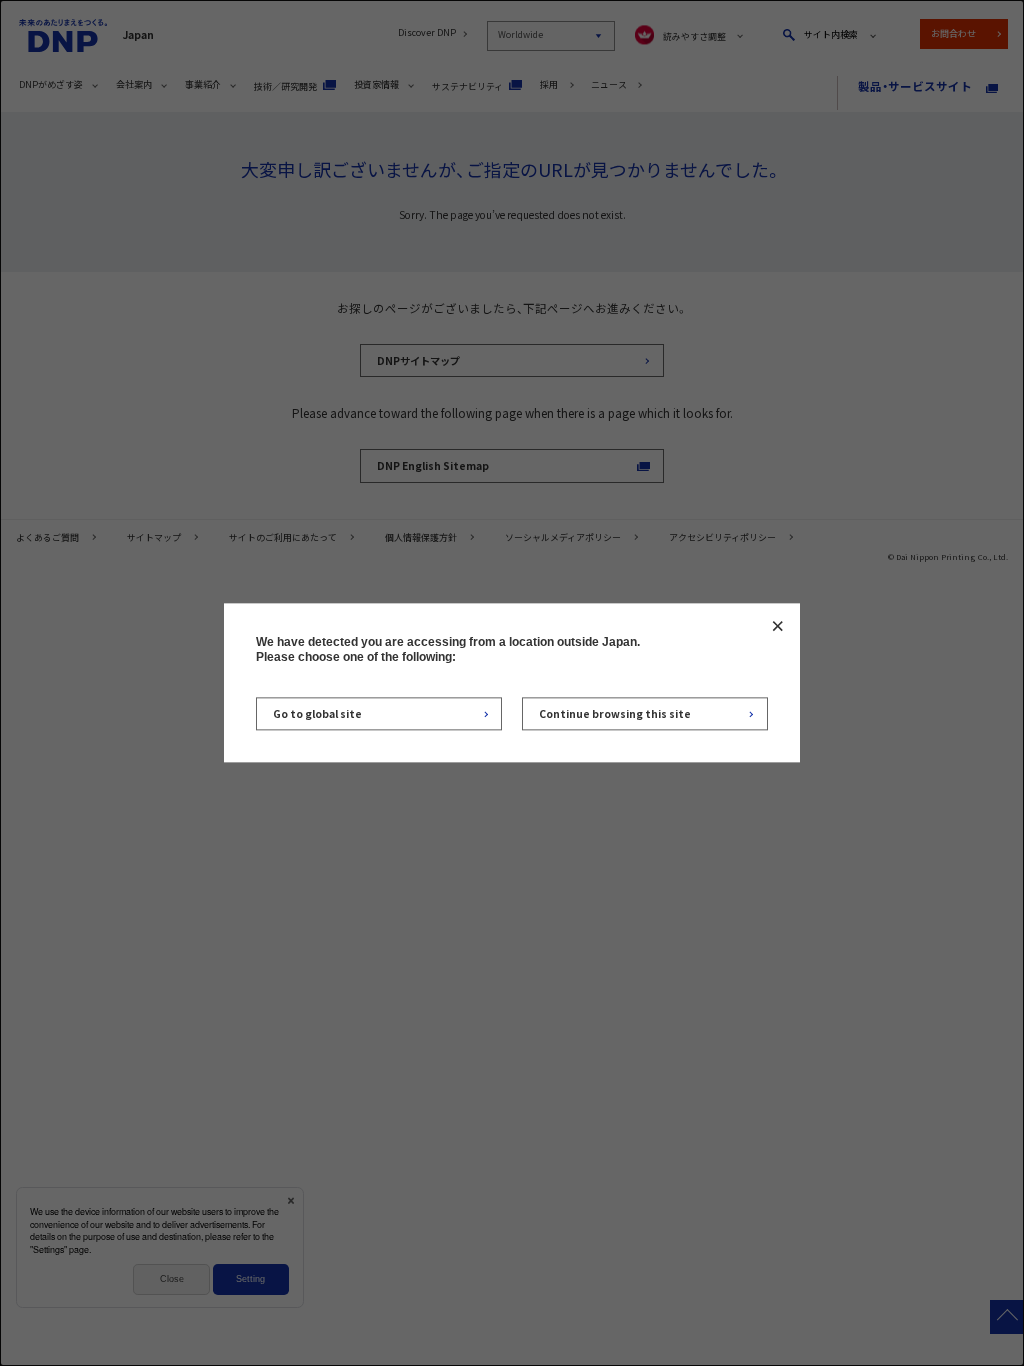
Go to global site (317, 713)
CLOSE (777, 625)
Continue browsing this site (615, 713)
